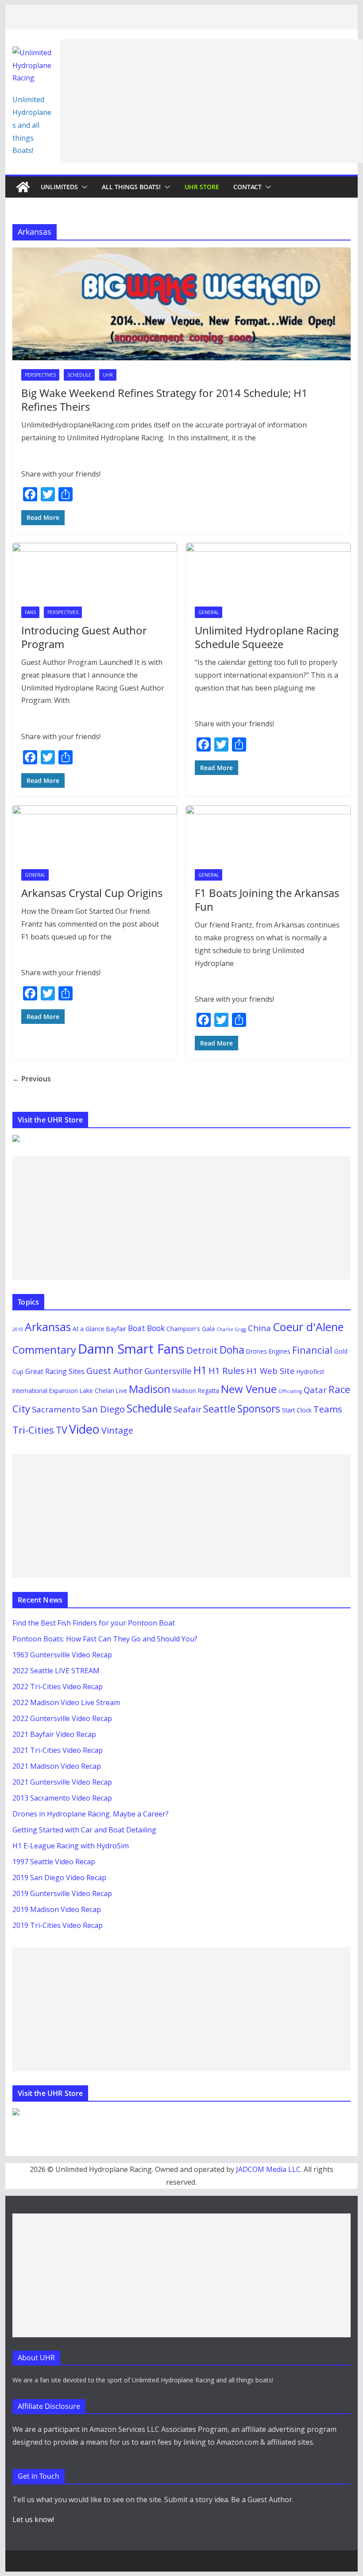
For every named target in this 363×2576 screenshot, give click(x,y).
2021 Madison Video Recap (57, 1766)
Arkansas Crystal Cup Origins (92, 893)
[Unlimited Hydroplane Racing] (23, 187)
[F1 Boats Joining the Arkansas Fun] (268, 833)
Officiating (290, 1391)
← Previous (32, 1079)
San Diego (103, 1409)
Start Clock (297, 1410)
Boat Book (146, 1328)
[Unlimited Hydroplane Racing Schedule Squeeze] (268, 570)
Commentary (44, 1350)
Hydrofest (310, 1372)
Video (84, 1429)
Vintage (117, 1430)
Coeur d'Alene (308, 1327)
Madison (150, 1389)
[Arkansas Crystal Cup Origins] (95, 833)
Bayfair (116, 1329)
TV (62, 1430)
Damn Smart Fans (131, 1349)
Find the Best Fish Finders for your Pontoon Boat (94, 1623)
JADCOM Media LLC (268, 2169)
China (259, 1328)
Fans (30, 612)
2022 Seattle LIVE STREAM (56, 1671)
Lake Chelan (97, 1391)
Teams (328, 1409)
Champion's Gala (191, 1329)
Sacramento (56, 1409)
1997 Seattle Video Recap (54, 1862)
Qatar (315, 1390)
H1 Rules (227, 1371)
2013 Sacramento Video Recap (62, 1798)
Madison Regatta (196, 1391)
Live (122, 1391)
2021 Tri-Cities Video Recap (58, 1750)
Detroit (202, 1350)
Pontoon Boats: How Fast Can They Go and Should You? (105, 1639)
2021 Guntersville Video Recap (62, 1782)
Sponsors (259, 1409)
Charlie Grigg (231, 1329)
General (209, 612)
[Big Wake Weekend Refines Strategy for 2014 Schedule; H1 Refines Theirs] (181, 304)
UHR (108, 375)
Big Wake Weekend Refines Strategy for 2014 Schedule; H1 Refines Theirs (164, 400)
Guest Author (114, 1371)
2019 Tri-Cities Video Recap (58, 1925)
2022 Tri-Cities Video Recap (58, 1687)
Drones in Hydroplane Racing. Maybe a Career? (91, 1814)
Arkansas (48, 1327)
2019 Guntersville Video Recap (62, 1893)
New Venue (249, 1389)
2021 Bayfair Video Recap (54, 1734)
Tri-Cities (33, 1430)
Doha (232, 1350)
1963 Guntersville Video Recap (62, 1655)
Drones (257, 1351)
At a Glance (89, 1329)
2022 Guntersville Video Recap (62, 1718)
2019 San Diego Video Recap (59, 1878)
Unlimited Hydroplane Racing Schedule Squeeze (267, 637)
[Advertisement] (211, 101)
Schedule (79, 375)
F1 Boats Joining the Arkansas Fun (267, 900)
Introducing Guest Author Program (84, 637)
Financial (312, 1350)
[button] (83, 187)
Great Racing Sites (55, 1371)
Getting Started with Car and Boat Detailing (84, 1830)
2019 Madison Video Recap (57, 1909)
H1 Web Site (271, 1371)
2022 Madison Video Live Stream (66, 1702)
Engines (280, 1351)
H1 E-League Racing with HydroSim (71, 1846)
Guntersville (168, 1371)
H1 (200, 1370)
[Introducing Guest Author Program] (95, 570)
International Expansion (45, 1391)
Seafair (187, 1409)
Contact (247, 187)
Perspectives (40, 375)
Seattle (219, 1409)
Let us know (33, 2519)
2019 (18, 1329)
